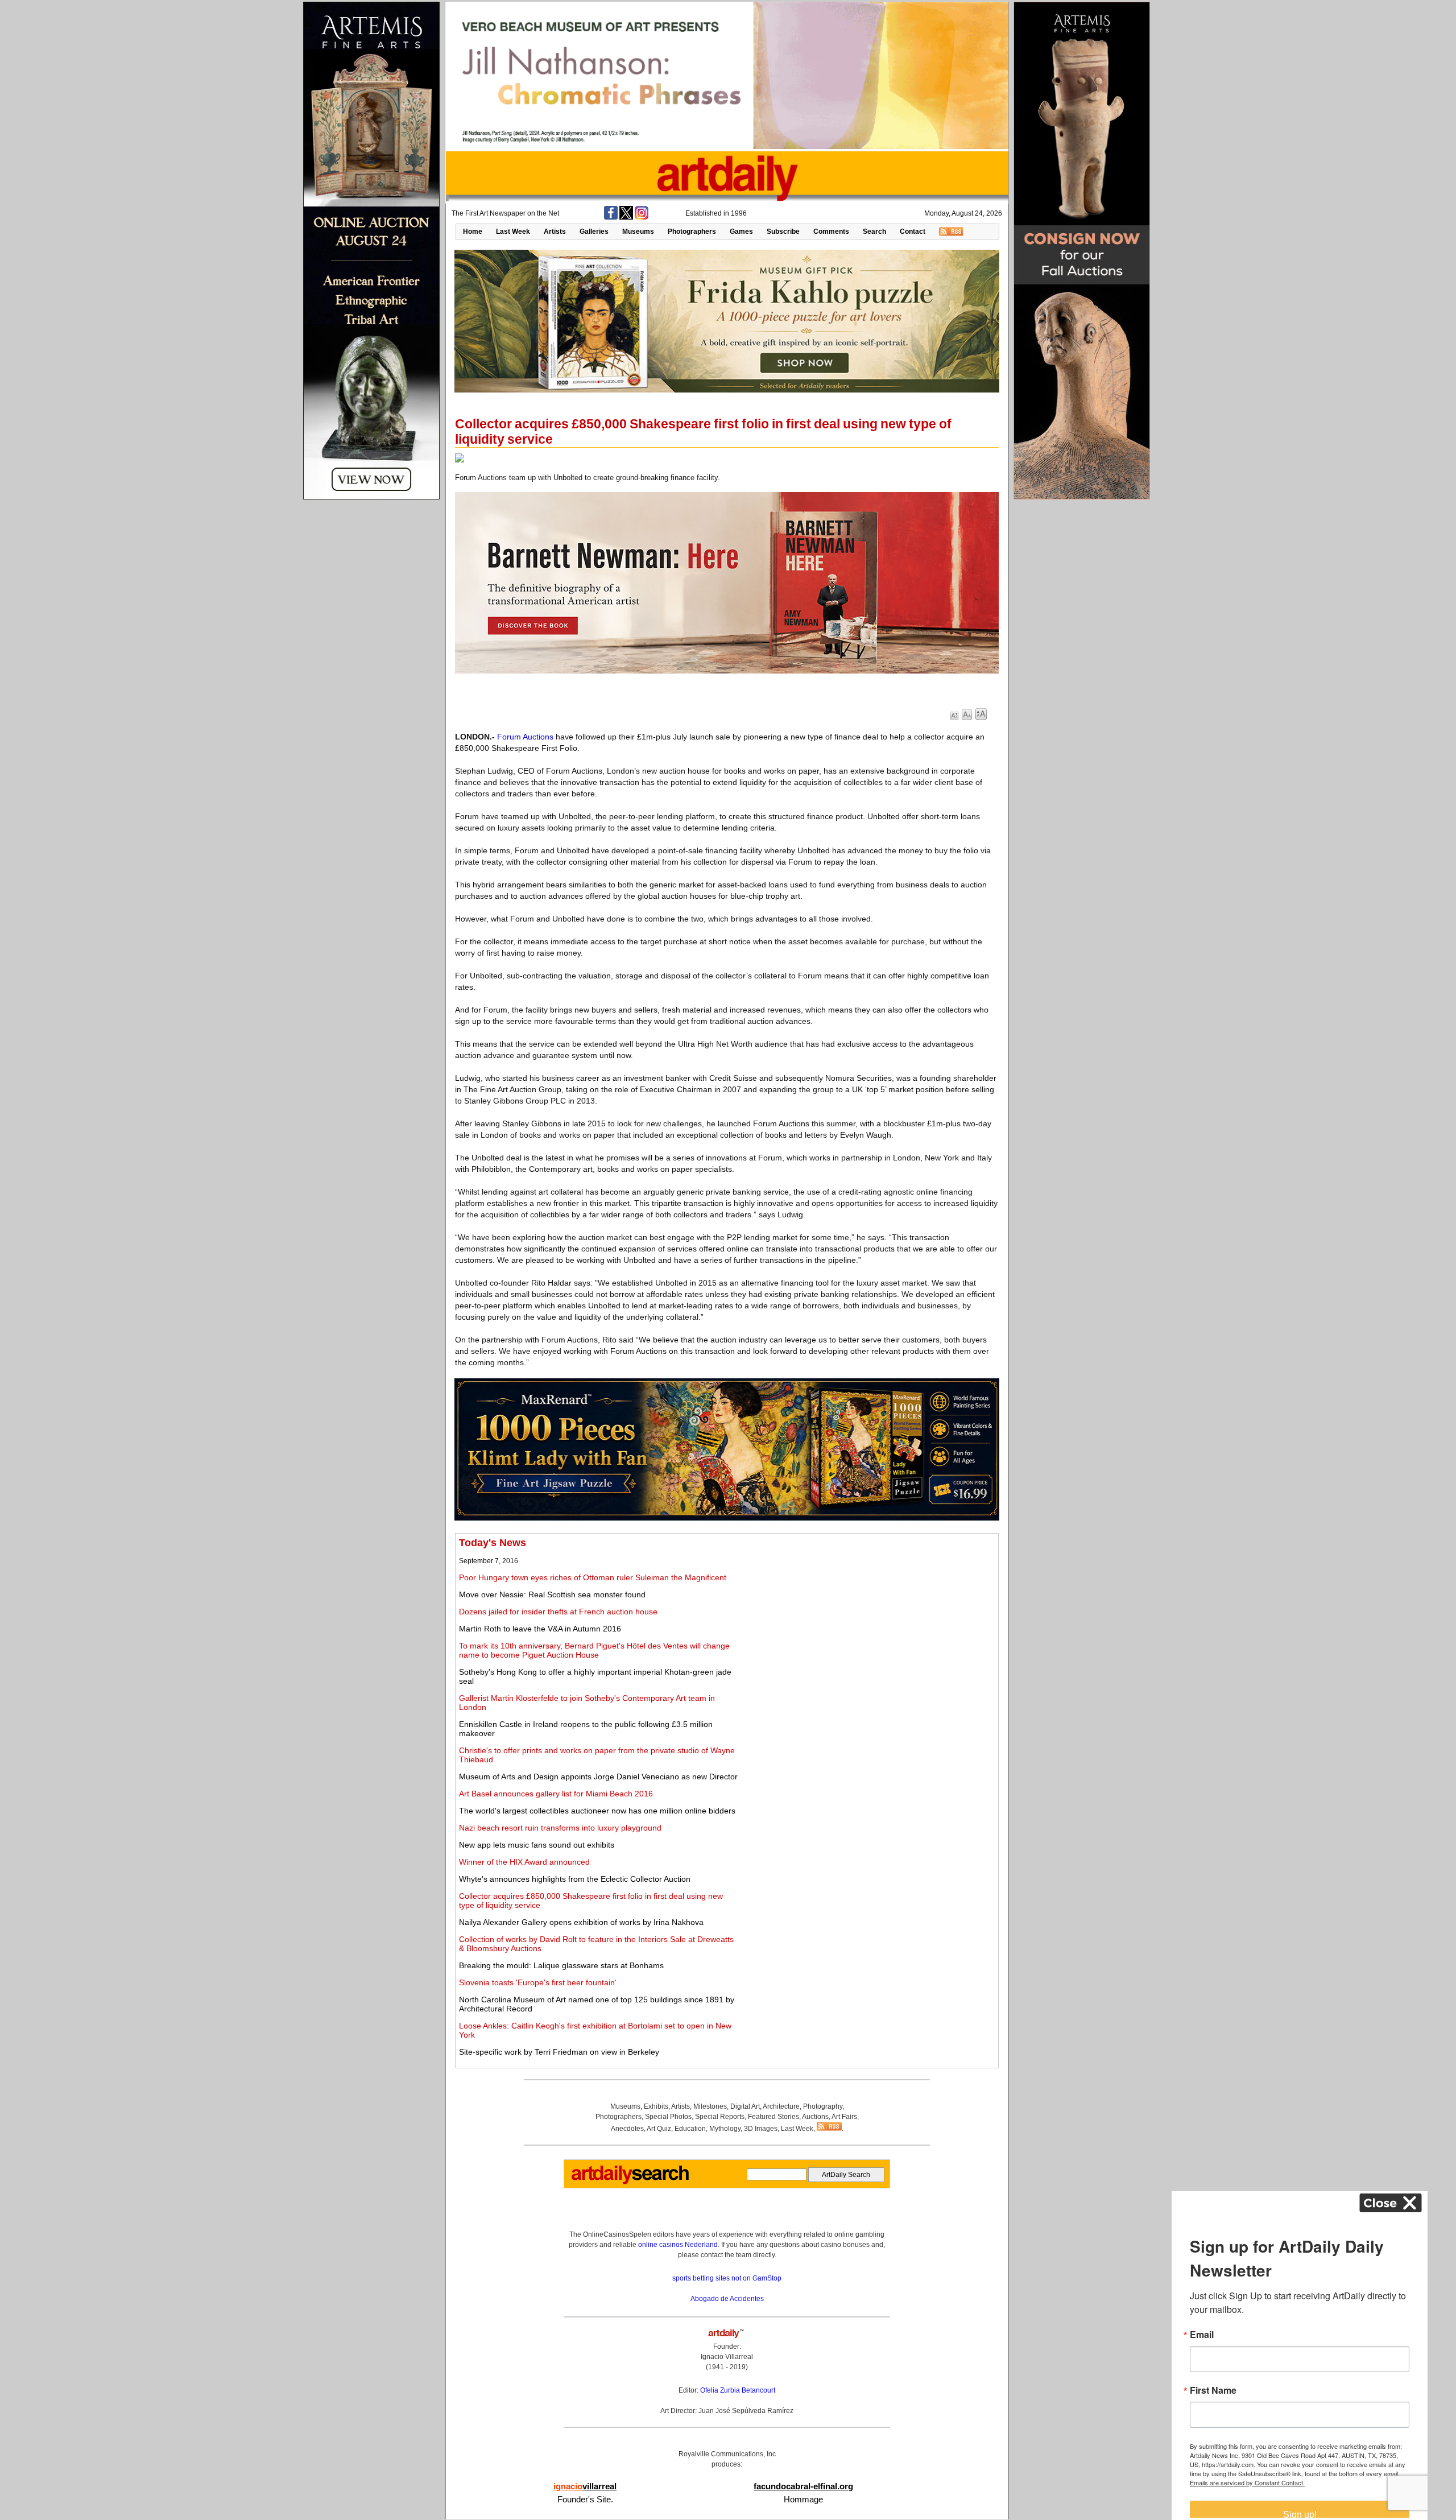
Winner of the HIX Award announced (524, 1862)
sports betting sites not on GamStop (727, 2278)
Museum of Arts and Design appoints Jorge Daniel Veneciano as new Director (598, 1777)
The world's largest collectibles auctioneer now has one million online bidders (597, 1811)
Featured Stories (773, 2117)
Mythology (725, 2129)
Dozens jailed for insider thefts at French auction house (558, 1612)
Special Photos (668, 2117)
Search (874, 232)
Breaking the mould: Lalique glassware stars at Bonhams (561, 1965)
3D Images (761, 2129)
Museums (638, 232)
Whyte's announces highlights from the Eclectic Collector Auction (575, 1879)
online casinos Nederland (678, 2245)
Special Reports (720, 2117)
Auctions (815, 2117)
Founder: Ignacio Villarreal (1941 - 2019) (727, 2357)
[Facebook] (611, 217)
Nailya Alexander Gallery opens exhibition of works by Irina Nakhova (581, 1922)
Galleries (594, 232)
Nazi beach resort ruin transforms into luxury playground (560, 1828)
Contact (913, 232)
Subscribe (783, 232)
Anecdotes (627, 2129)
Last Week (513, 232)
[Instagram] (642, 217)
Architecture (781, 2106)
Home (473, 232)
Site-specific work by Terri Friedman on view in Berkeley (559, 2052)
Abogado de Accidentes (727, 2299)
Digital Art (745, 2106)
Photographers (692, 232)
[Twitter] (626, 217)
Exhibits (656, 2106)
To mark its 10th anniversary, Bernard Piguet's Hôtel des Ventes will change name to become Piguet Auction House (594, 1650)
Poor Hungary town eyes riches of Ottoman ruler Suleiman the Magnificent (593, 1577)
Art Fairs (844, 2117)
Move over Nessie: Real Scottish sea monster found (552, 1594)
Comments (831, 232)
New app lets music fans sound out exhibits (537, 1845)
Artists (555, 232)
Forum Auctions (525, 737)
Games (741, 232)
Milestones (710, 2106)
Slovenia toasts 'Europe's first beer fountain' (538, 1982)
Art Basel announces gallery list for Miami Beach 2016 (556, 1794)
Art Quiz (659, 2129)
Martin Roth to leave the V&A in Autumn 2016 (540, 1629)
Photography (823, 2106)
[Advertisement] (868, 1617)
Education (690, 2129)
